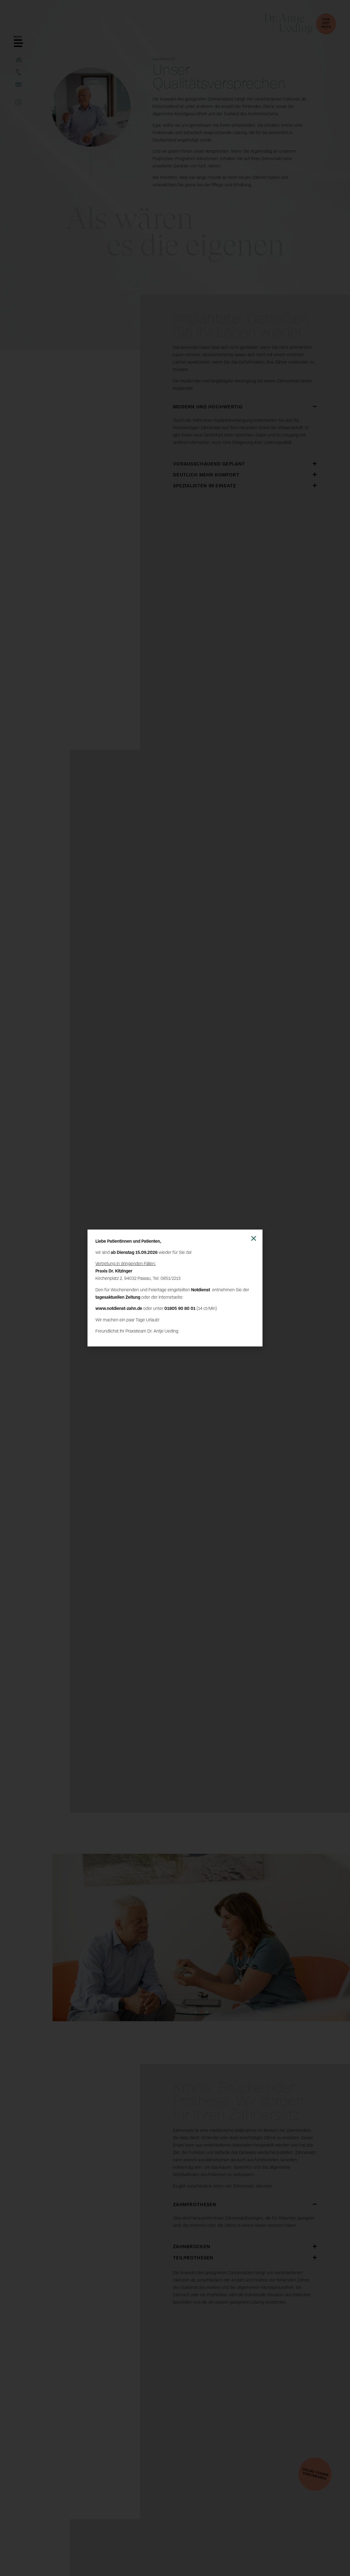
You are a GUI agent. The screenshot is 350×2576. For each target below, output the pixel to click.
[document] (175, 1288)
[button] (254, 1238)
